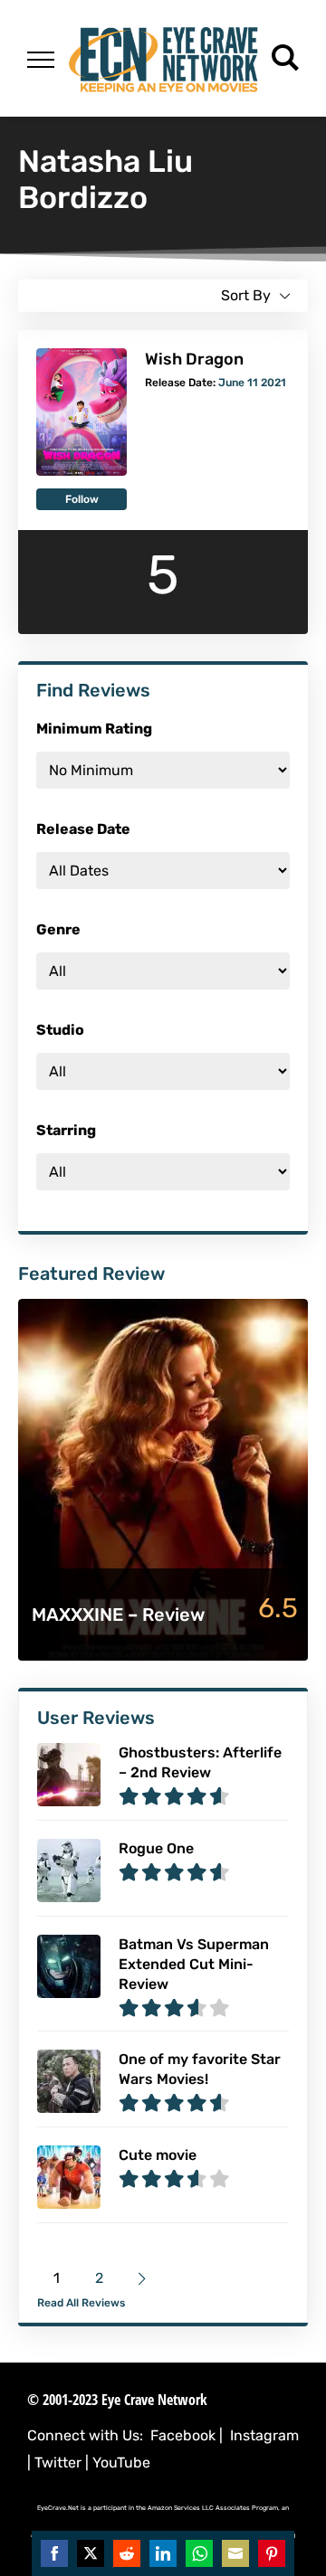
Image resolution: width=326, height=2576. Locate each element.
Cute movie (158, 2155)
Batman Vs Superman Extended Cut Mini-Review (194, 1964)
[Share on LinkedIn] (163, 2553)
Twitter (58, 2462)
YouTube (121, 2462)
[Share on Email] (235, 2553)
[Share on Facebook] (54, 2553)
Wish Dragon (194, 359)
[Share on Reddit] (127, 2553)
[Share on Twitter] (91, 2553)
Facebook (183, 2435)
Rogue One (156, 1848)
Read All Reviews (81, 2303)
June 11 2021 (252, 383)
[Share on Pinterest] (272, 2553)
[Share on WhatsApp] (199, 2553)
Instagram (264, 2435)
